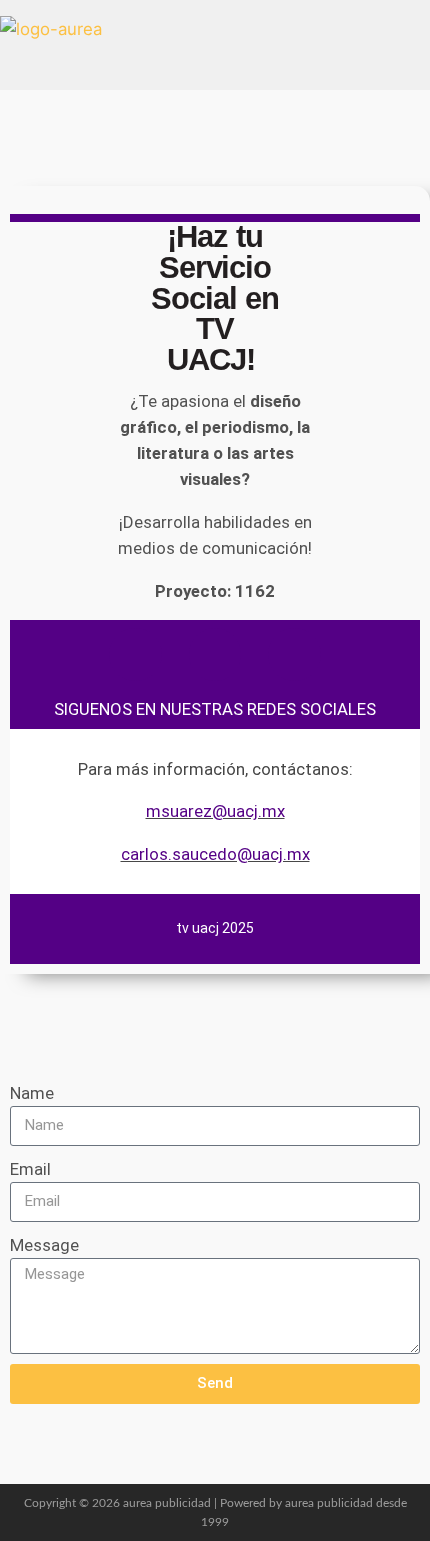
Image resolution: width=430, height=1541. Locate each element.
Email (30, 1169)
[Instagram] (215, 654)
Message (44, 1245)
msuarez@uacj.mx (215, 811)
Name (32, 1093)
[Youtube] (294, 654)
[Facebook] (135, 654)
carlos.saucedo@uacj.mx (215, 854)
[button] (215, 44)
